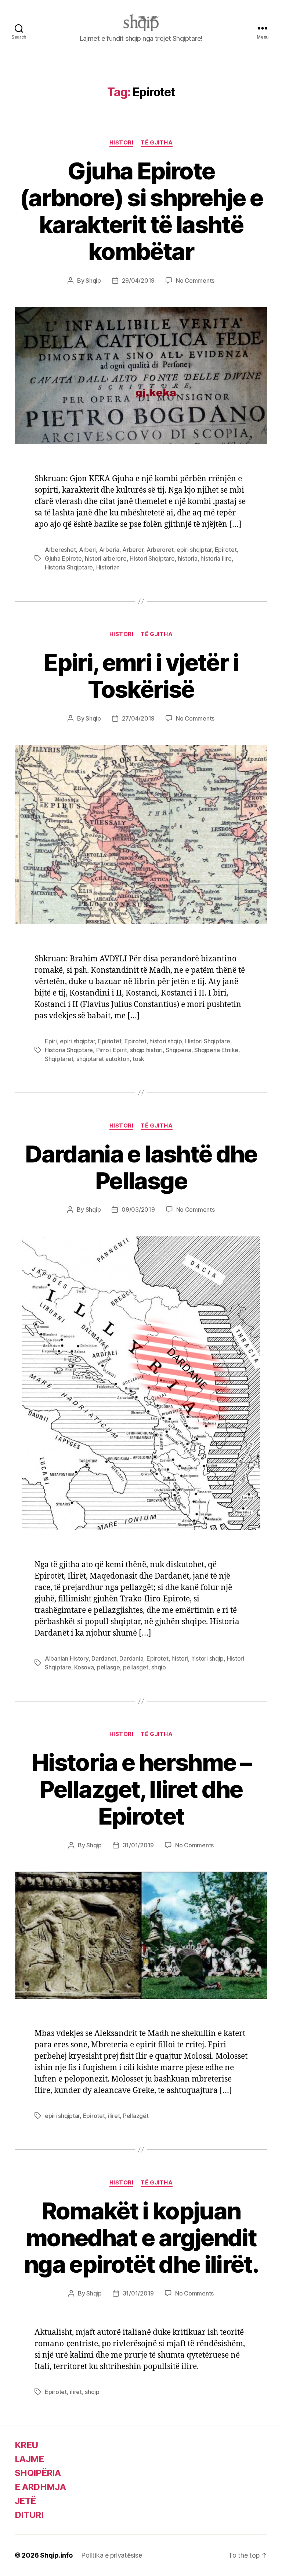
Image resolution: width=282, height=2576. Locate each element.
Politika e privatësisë (111, 2555)
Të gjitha (157, 143)
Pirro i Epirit (112, 1050)
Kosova (84, 1667)
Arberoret (160, 550)
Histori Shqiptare (152, 558)
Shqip (93, 281)
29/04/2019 (138, 281)
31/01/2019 (138, 1845)
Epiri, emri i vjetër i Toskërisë (141, 676)
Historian (108, 567)
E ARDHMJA (40, 2487)
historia (188, 558)
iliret (114, 2116)
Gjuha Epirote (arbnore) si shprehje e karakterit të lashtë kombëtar (141, 211)
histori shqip (166, 1041)
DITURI (29, 2515)
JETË (25, 2501)
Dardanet (104, 1658)
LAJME (29, 2459)
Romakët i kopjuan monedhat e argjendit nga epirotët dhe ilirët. (141, 2238)
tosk (138, 1059)
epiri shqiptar (194, 550)
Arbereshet (60, 550)
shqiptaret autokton (103, 1059)
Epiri (51, 1041)
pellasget (136, 1667)
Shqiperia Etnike (216, 1050)
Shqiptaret (59, 1059)
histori (180, 1658)
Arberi (87, 550)
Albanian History (67, 1658)
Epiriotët (110, 1041)
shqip (159, 1667)
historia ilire (216, 558)
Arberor (133, 550)
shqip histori (146, 1050)
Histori (122, 143)
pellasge (109, 1667)
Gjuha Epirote (63, 558)
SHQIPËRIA (38, 2473)
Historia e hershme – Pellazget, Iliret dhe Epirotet (141, 1789)
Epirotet (226, 550)
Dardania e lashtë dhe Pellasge (141, 1167)
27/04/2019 (138, 718)
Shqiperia (178, 1050)
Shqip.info (56, 2555)
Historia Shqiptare (69, 567)
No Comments (195, 281)
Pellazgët (136, 2116)
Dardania (131, 1658)
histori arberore (106, 558)
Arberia (109, 550)
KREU (26, 2445)
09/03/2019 (138, 1210)
